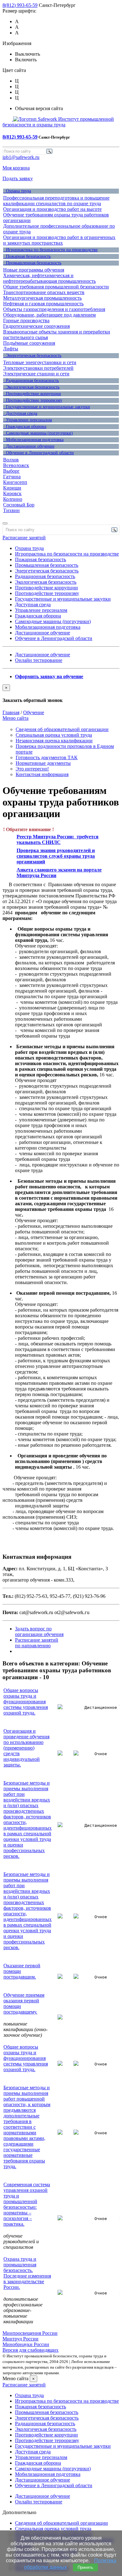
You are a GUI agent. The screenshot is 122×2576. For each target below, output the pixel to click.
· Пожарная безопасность (27, 256)
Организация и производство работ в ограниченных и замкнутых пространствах (59, 240)
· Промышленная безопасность (32, 263)
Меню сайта (15, 718)
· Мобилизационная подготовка (33, 440)
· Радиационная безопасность (31, 381)
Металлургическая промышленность (42, 298)
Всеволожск (16, 465)
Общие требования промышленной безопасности (56, 287)
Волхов (11, 460)
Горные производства (26, 320)
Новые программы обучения (34, 270)
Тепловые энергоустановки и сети (40, 362)
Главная (11, 712)
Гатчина (12, 477)
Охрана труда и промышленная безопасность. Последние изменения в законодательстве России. (27, 2273)
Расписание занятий (24, 538)
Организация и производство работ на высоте (52, 209)
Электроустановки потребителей (38, 368)
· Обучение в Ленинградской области (38, 453)
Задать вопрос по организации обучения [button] (39, 1631)
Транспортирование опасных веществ (44, 292)
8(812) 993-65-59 (20, 5)
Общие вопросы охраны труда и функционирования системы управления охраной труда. (26, 1702)
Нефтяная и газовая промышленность (43, 304)
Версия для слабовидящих (30, 2350)
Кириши (12, 488)
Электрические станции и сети (36, 374)
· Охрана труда (17, 191)
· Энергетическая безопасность (32, 356)
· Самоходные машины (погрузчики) (38, 433)
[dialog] (61, 694)
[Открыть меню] (5, 523)
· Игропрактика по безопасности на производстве (50, 250)
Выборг (11, 471)
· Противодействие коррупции (32, 394)
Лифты (11, 349)
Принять (85, 2567)
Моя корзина (16, 168)
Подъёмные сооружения (29, 343)
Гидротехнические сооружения (36, 326)
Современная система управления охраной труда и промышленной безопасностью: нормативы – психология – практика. (27, 2204)
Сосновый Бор (19, 505)
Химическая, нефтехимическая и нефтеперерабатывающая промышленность (49, 278)
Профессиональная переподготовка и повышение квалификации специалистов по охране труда (56, 201)
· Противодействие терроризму (33, 400)
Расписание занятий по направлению (37, 1643)
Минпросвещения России (30, 2333)
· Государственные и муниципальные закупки (47, 407)
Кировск (12, 493)
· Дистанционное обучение (29, 446)
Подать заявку (18, 178)
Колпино (13, 499)
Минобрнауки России (26, 2344)
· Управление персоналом (28, 420)
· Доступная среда (20, 413)
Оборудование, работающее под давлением (49, 315)
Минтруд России (20, 2339)
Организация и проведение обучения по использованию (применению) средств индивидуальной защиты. (26, 1748)
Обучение (34, 712)
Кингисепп (15, 482)
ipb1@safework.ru (21, 157)
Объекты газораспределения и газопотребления (54, 309)
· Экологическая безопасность (31, 387)
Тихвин (11, 510)
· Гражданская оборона (25, 427)
